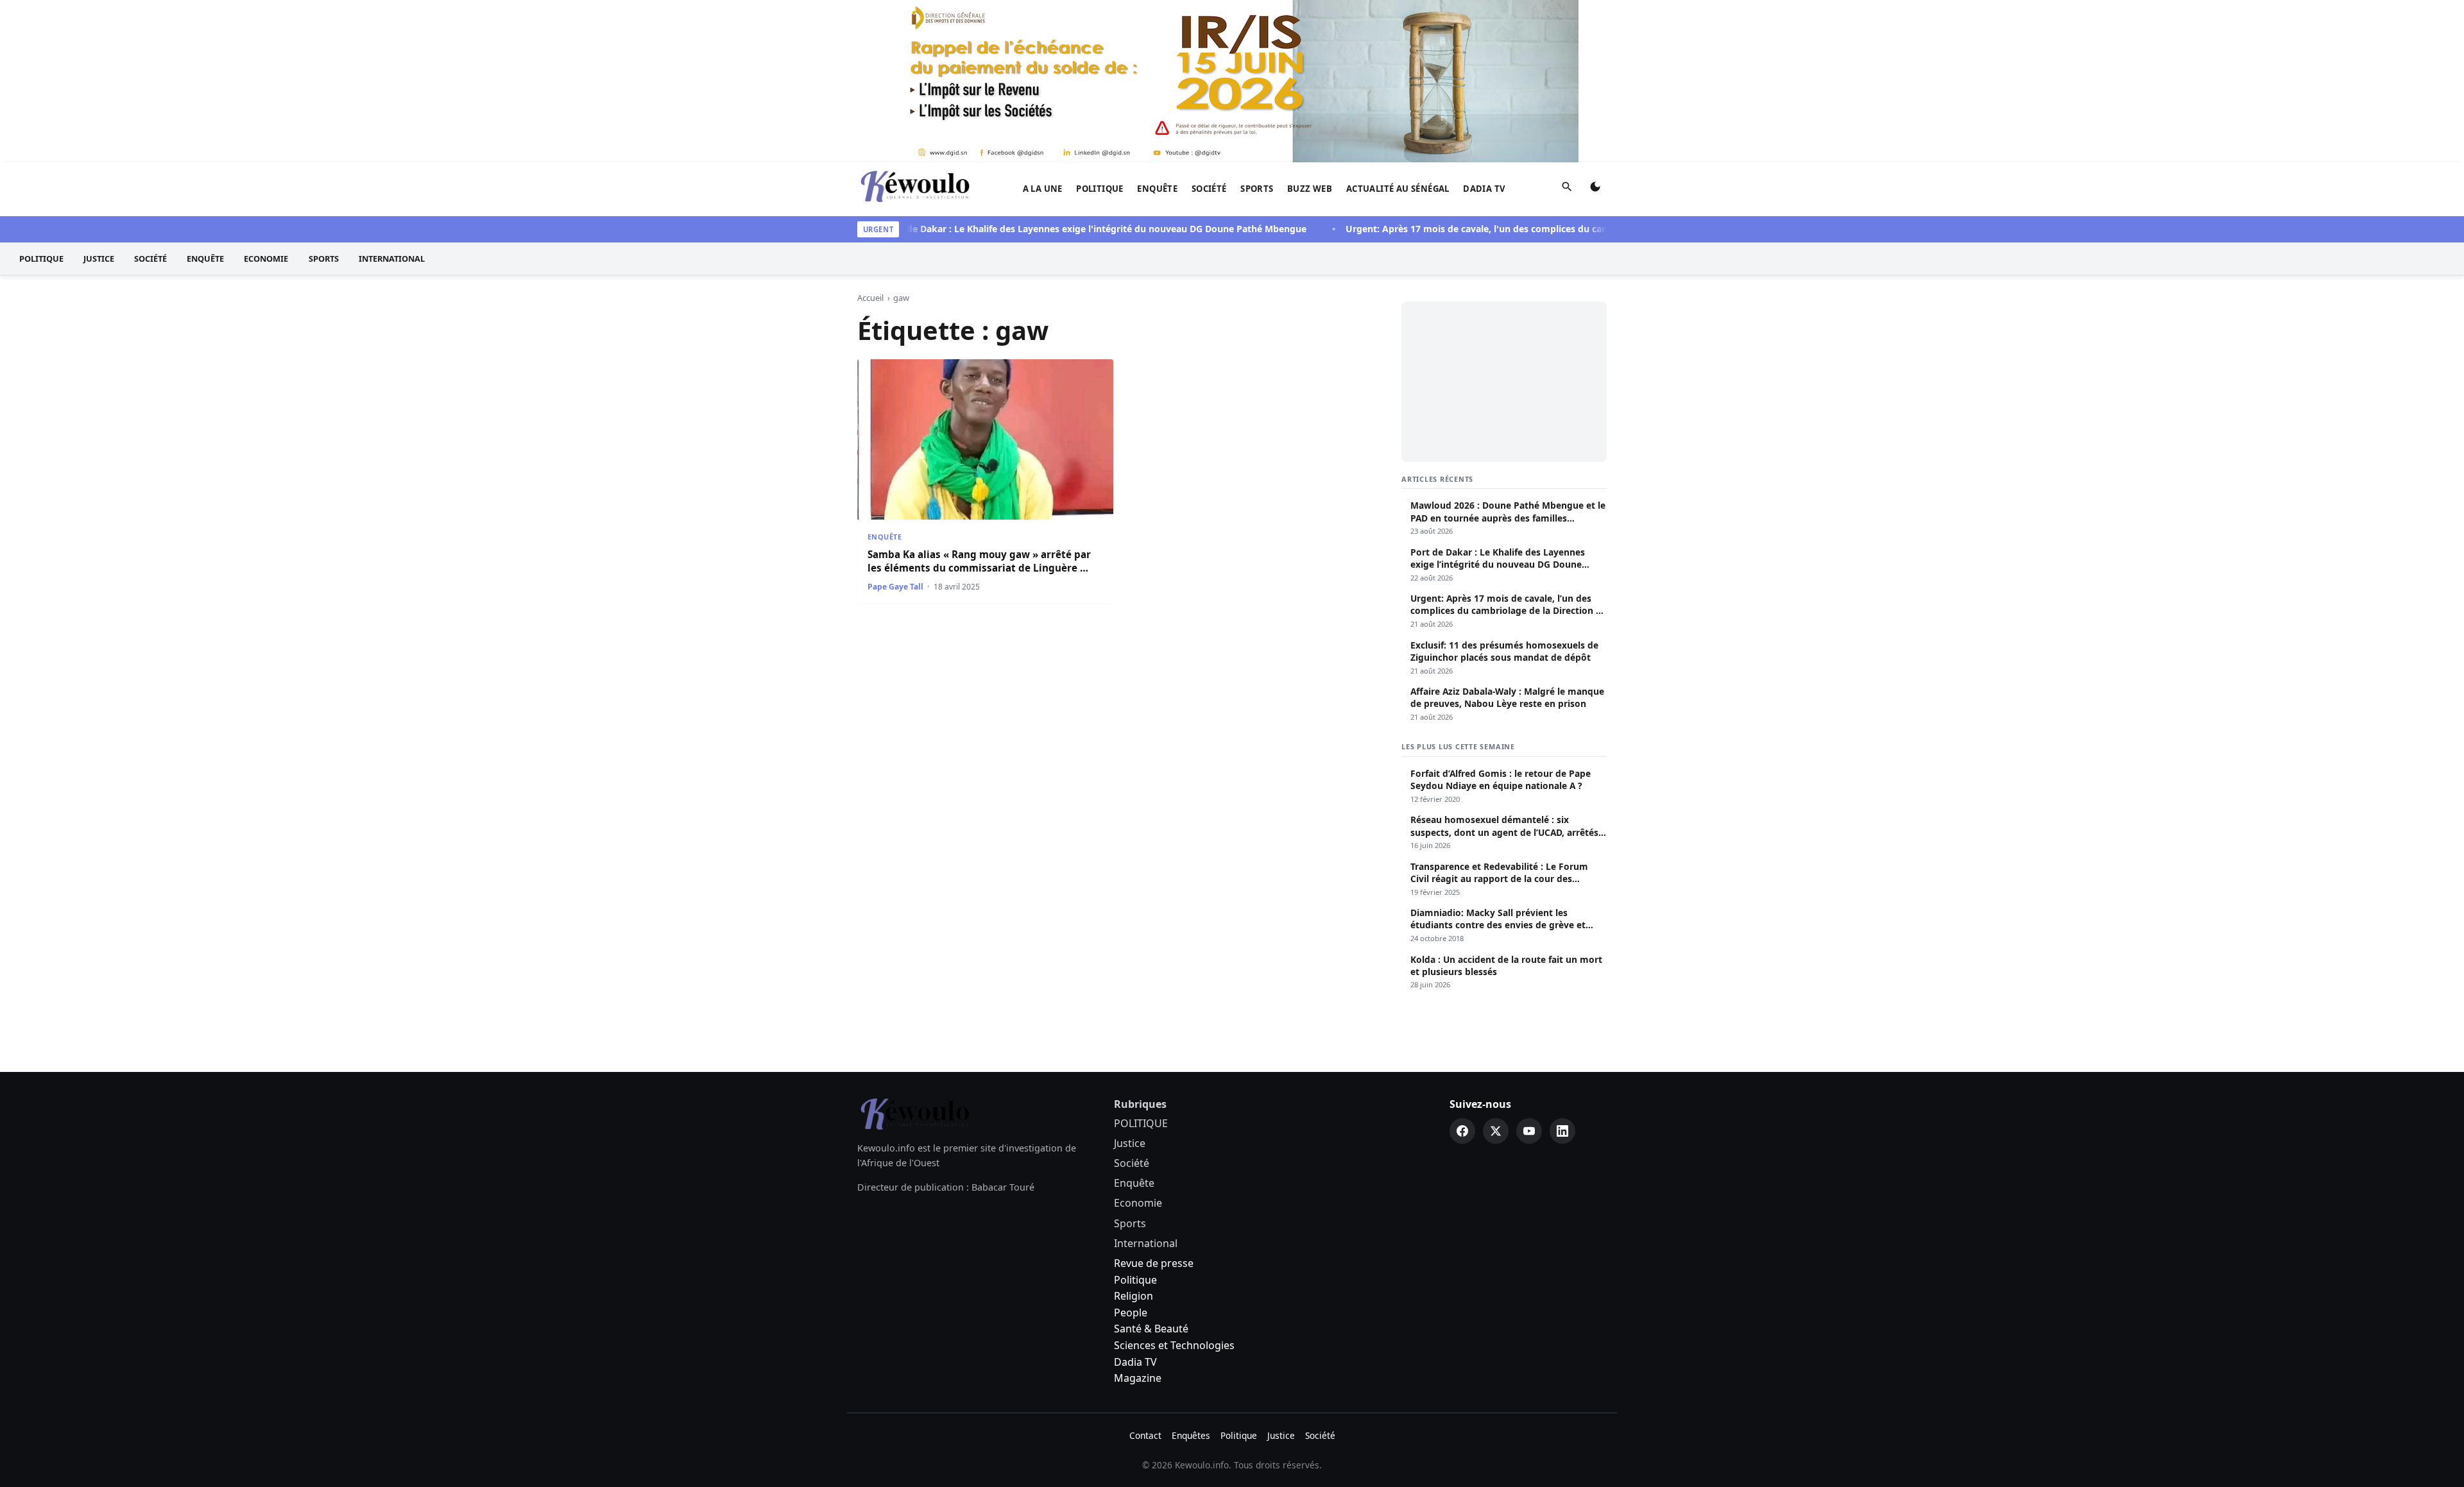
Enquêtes (1191, 1435)
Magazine (1138, 1378)
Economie (266, 259)
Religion (1134, 1296)
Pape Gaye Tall (895, 587)
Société (1209, 189)
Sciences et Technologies (1174, 1345)
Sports (1257, 189)
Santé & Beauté (1151, 1329)
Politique (1135, 1280)
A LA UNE (1043, 189)
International (392, 259)
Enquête (1157, 189)
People (1131, 1313)
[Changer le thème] (1595, 189)
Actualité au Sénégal (1398, 189)
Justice (99, 259)
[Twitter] (1496, 1131)
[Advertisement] (1504, 382)
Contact (1145, 1435)
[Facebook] (1462, 1131)
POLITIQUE (1100, 189)
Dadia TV (1484, 189)
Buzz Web (1310, 189)
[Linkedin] (1562, 1131)
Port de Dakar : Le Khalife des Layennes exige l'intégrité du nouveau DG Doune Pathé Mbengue (1058, 229)
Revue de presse (1154, 1263)
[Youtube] (1529, 1131)
